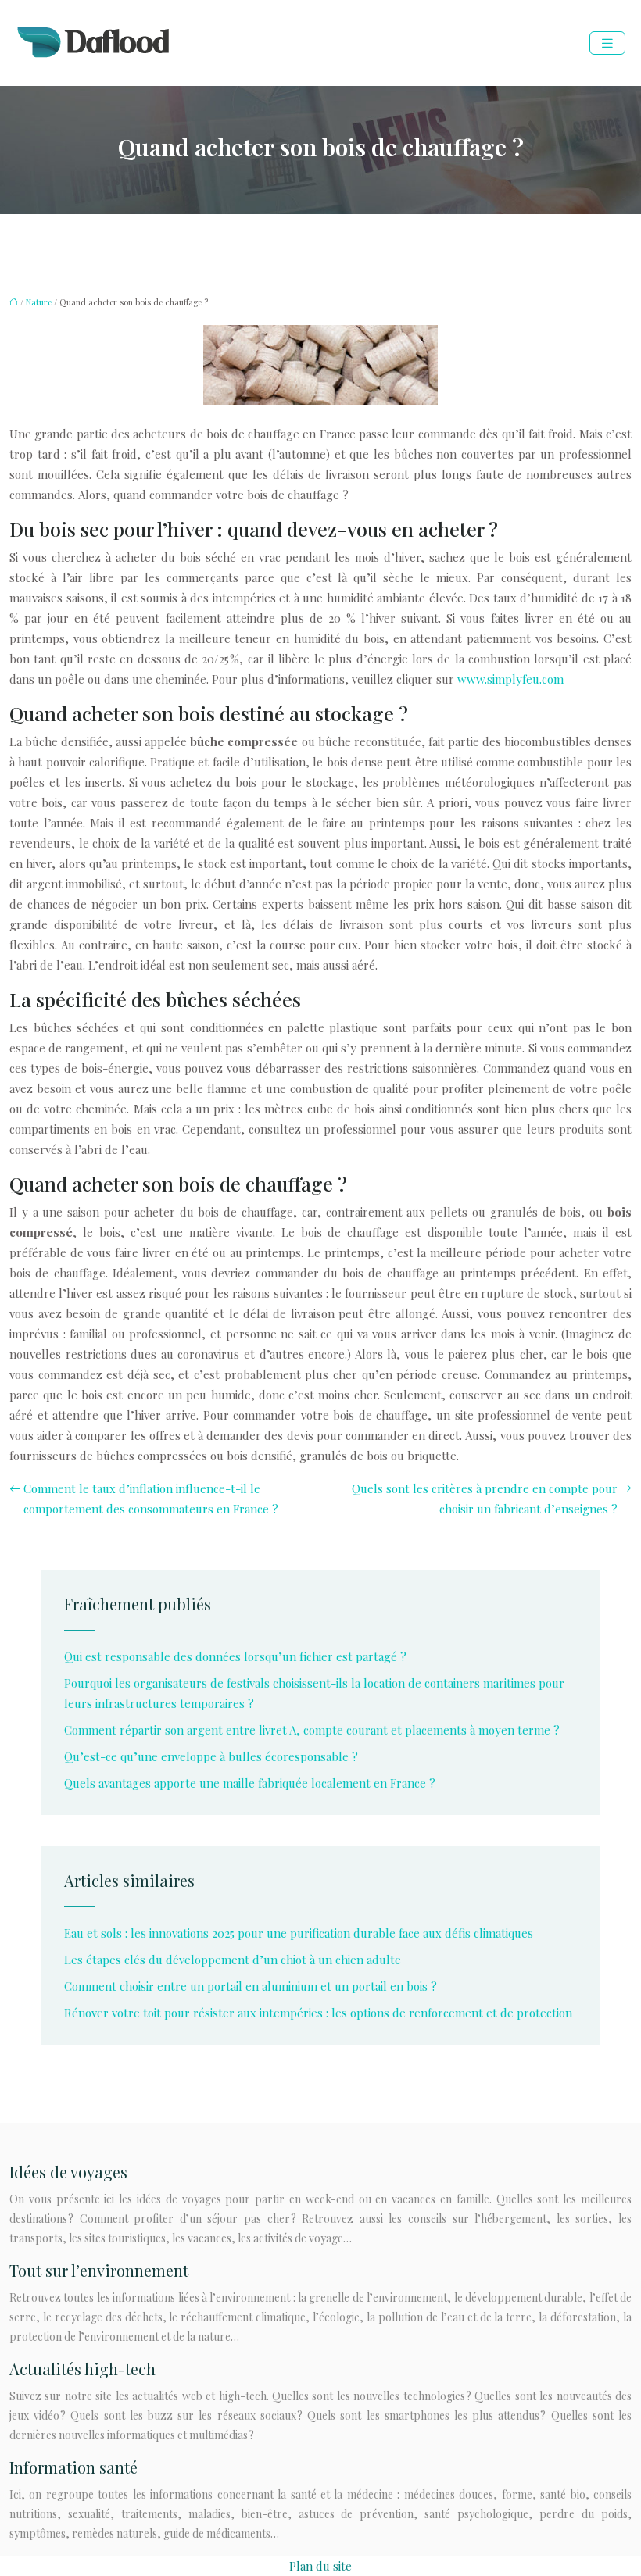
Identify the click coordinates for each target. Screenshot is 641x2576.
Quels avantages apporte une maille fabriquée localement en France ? (250, 1783)
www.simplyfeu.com (510, 679)
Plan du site (320, 2566)
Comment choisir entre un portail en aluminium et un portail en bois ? (251, 1986)
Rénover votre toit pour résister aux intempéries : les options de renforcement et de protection (318, 2013)
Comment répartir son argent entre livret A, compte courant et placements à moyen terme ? (312, 1730)
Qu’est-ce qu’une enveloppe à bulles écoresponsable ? (211, 1756)
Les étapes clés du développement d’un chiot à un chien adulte (233, 1960)
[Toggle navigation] (607, 43)
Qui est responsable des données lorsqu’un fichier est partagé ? (235, 1656)
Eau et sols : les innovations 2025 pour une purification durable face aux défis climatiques (299, 1933)
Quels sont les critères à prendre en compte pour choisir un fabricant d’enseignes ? (485, 1499)
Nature (39, 302)
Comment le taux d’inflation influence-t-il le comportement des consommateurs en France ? (151, 1499)
